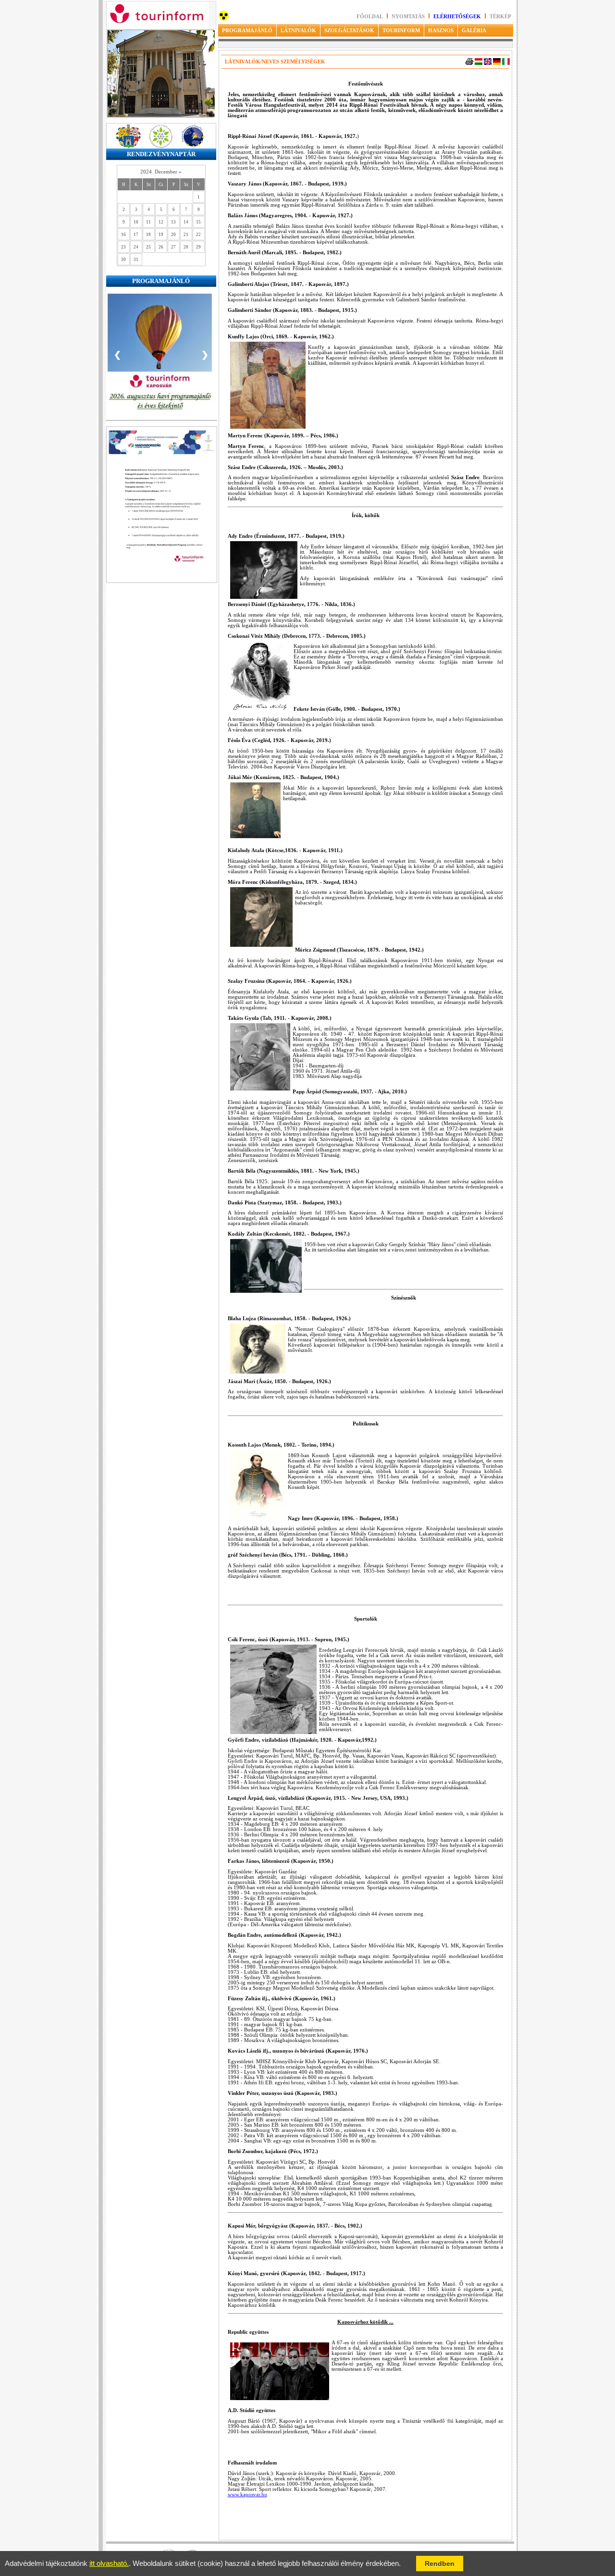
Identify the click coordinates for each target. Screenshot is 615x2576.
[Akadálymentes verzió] (224, 19)
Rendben (440, 2564)
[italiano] (506, 63)
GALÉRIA (474, 30)
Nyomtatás (409, 17)
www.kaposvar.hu (247, 2495)
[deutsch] (497, 63)
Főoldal (370, 17)
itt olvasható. (109, 2564)
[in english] (488, 63)
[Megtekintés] (162, 595)
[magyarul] (479, 63)
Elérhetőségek (457, 17)
